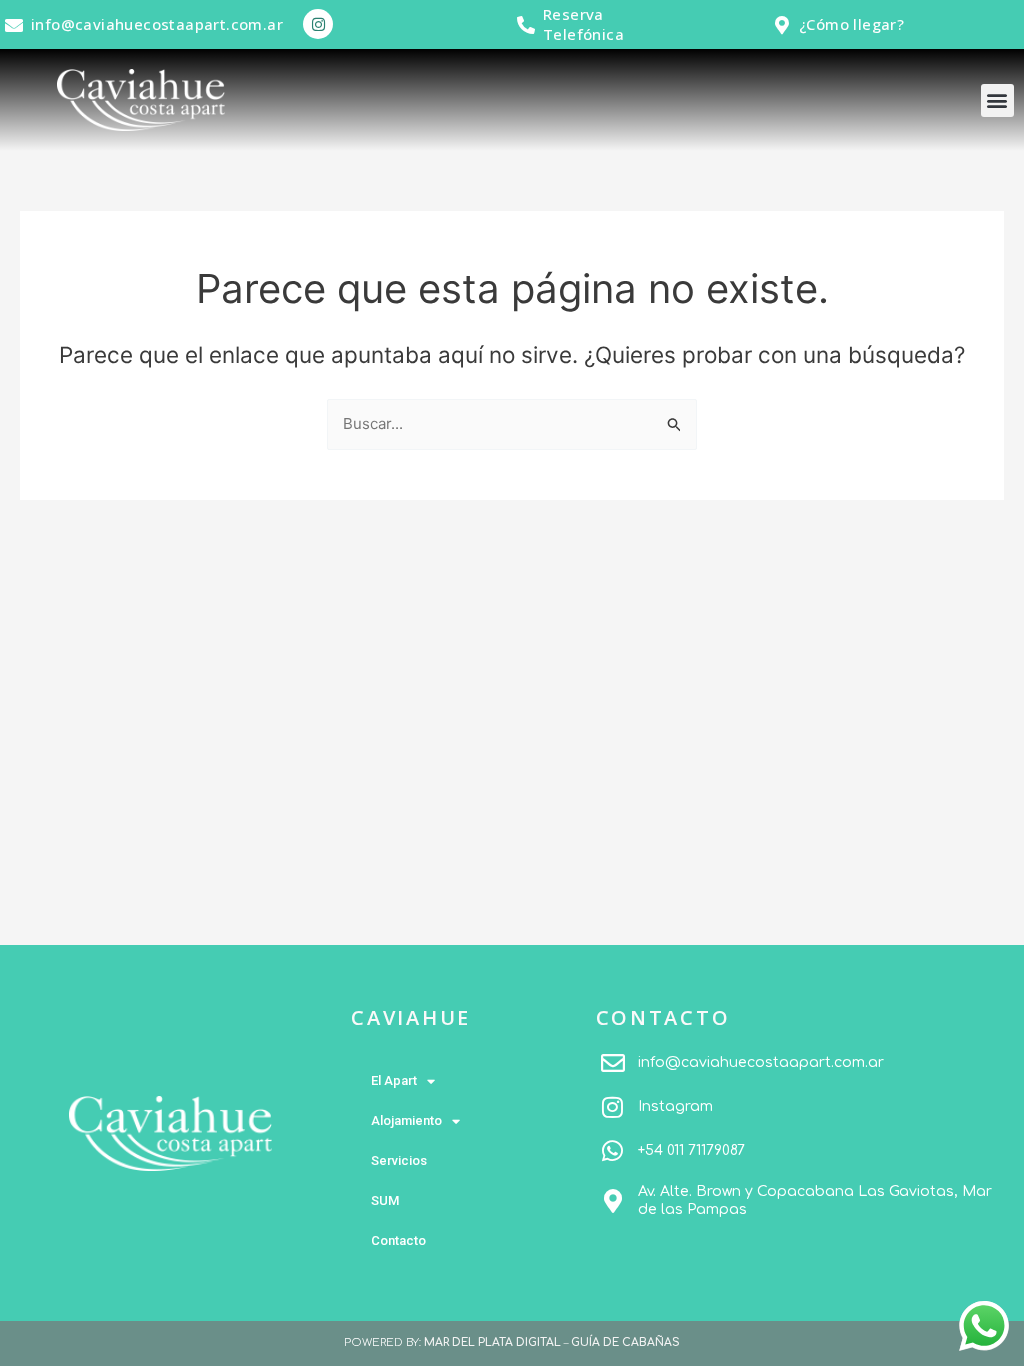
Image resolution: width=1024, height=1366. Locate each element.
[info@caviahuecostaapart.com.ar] (14, 25)
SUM (385, 1200)
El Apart (394, 1080)
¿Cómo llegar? (851, 24)
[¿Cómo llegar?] (782, 25)
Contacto (398, 1240)
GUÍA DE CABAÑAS (625, 1342)
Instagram (675, 1106)
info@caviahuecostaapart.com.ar (157, 24)
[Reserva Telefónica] (526, 25)
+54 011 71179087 (691, 1150)
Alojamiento (406, 1120)
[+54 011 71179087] (613, 1151)
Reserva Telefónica (583, 24)
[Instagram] (613, 1107)
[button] (997, 100)
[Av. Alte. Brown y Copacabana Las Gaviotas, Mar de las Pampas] (613, 1201)
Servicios (399, 1160)
